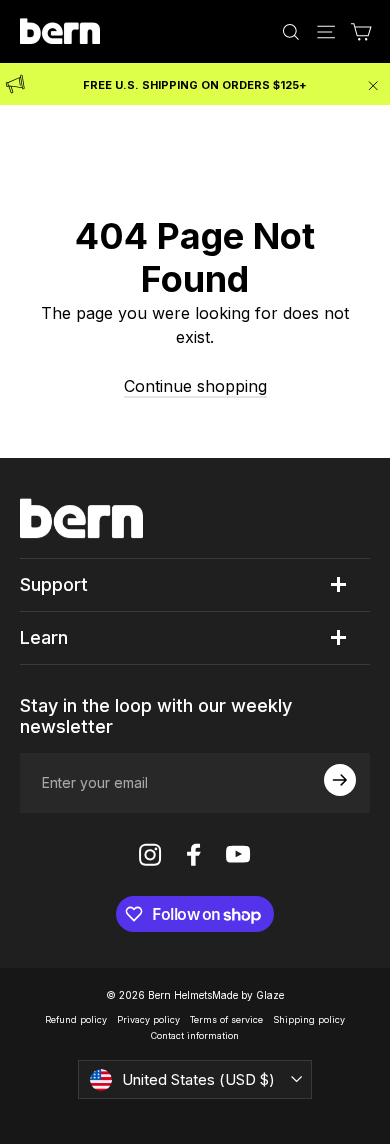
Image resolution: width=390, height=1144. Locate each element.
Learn (44, 637)
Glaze (270, 995)
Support (54, 584)
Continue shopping (195, 386)
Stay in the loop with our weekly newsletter (156, 716)
